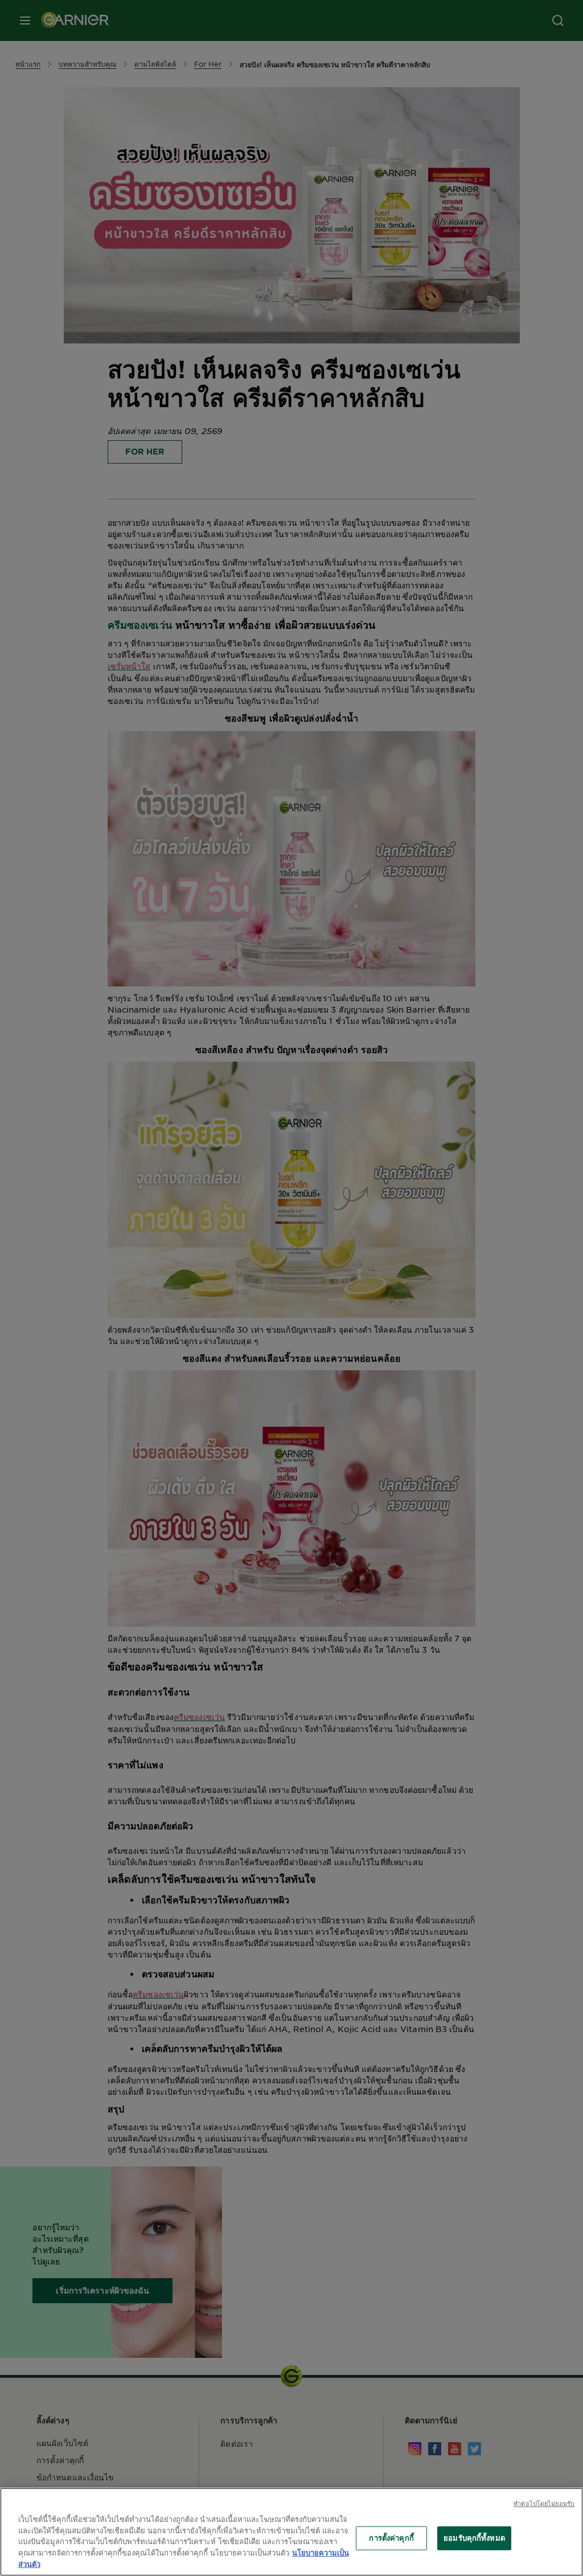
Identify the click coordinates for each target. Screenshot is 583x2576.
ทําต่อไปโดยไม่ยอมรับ (544, 2503)
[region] (291, 2532)
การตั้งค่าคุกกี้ (391, 2538)
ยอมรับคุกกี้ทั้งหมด (474, 2538)
